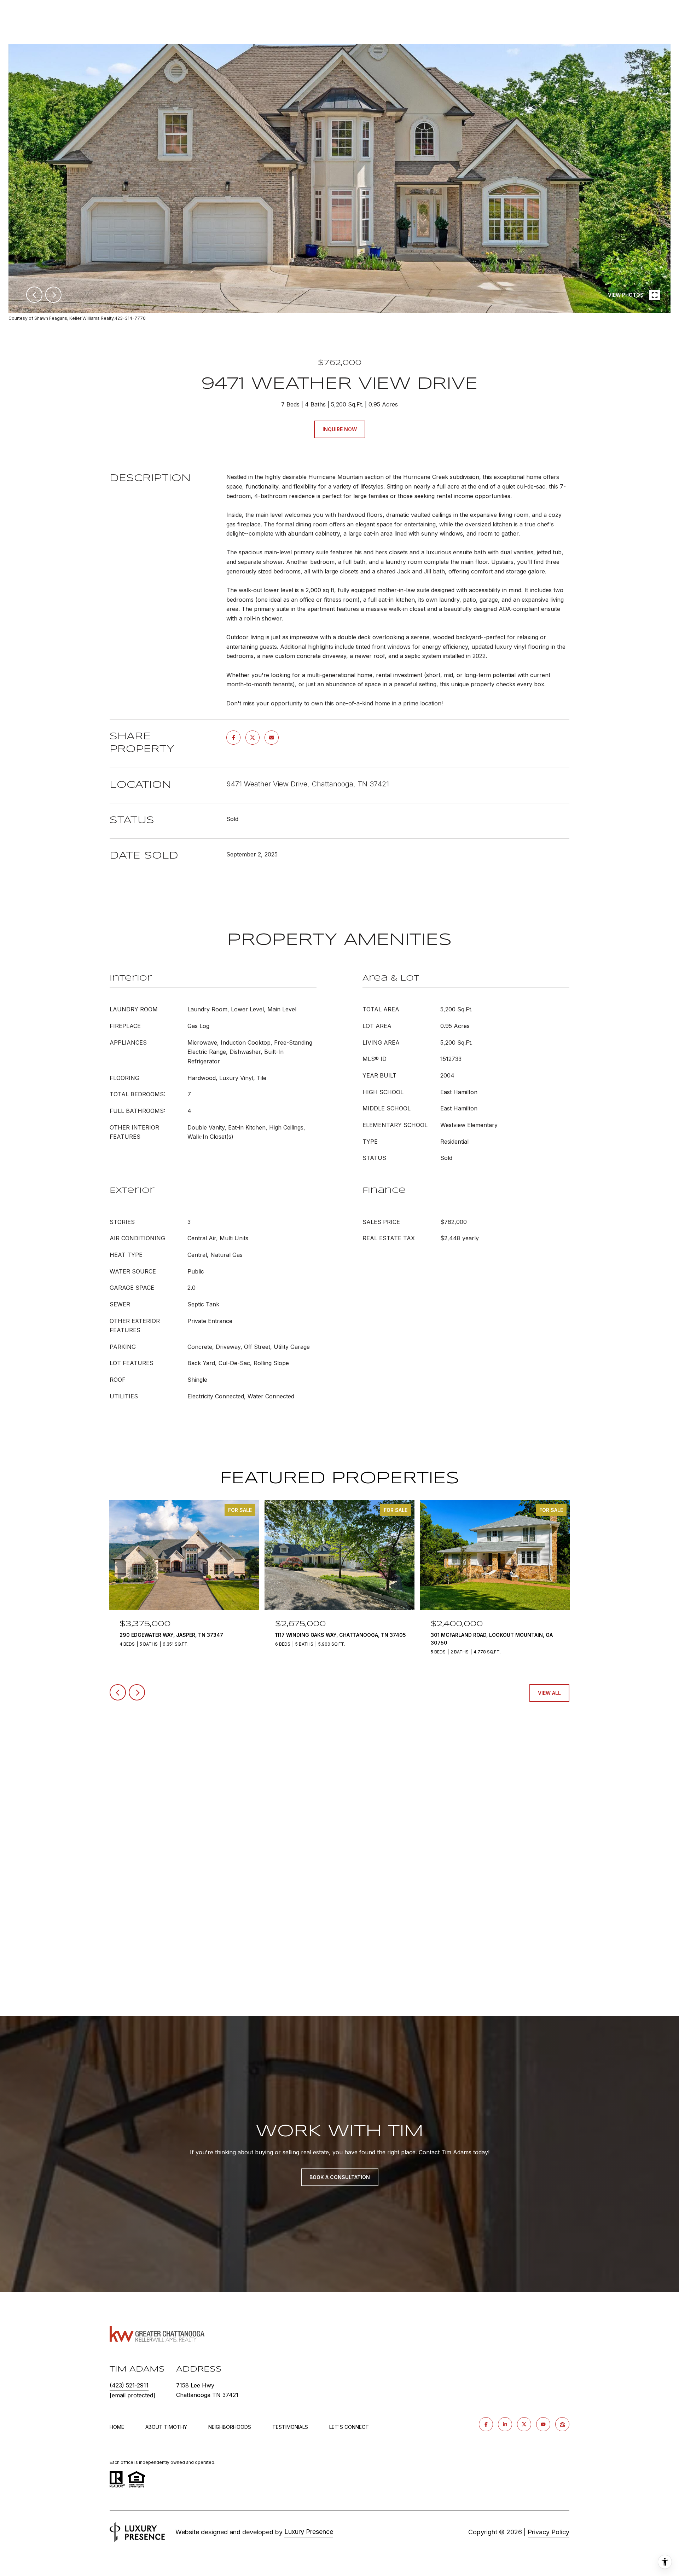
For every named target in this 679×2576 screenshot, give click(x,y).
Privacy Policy (549, 2532)
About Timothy (166, 2427)
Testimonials (290, 2427)
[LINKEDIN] (505, 2424)
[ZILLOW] (562, 2424)
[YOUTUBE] (543, 2424)
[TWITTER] (524, 2424)
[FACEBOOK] (486, 2424)
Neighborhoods (230, 2427)
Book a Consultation (340, 2177)
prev (34, 295)
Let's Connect (349, 2427)
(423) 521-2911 (129, 2385)
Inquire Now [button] (340, 429)
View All (549, 1693)
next (53, 295)
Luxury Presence (309, 2532)
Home (117, 2427)
